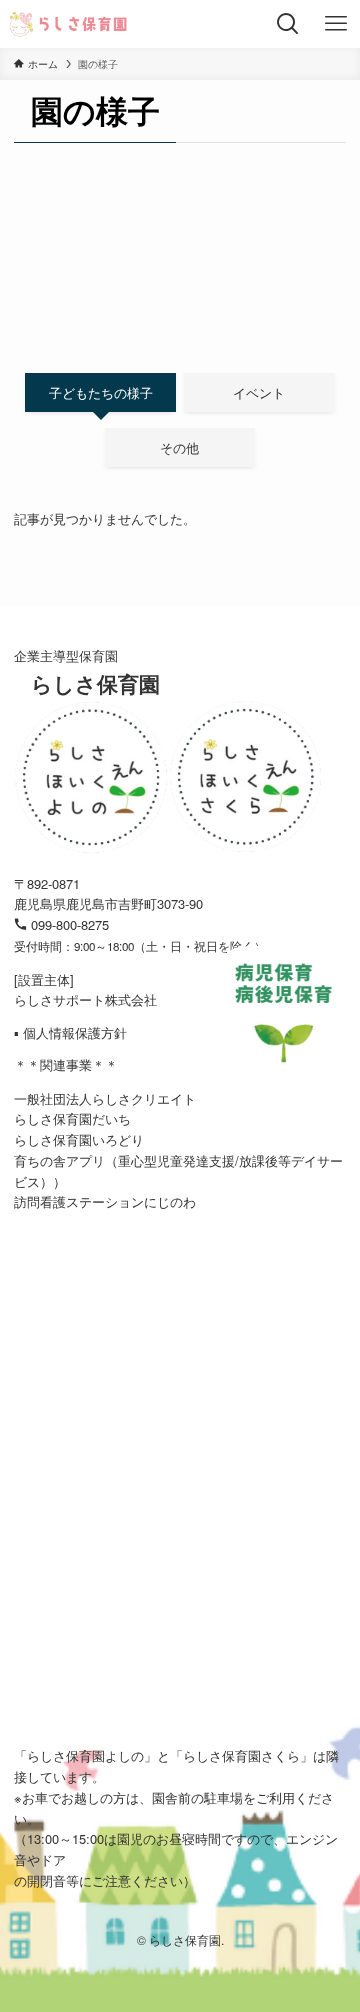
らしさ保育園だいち (72, 1118)
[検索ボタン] (288, 24)
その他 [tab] (179, 447)
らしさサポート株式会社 (85, 999)
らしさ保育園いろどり (79, 1139)
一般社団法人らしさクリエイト (105, 1098)
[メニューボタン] (336, 24)
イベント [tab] (259, 392)
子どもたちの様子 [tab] (101, 392)
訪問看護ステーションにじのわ (105, 1201)
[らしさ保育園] (69, 24)
